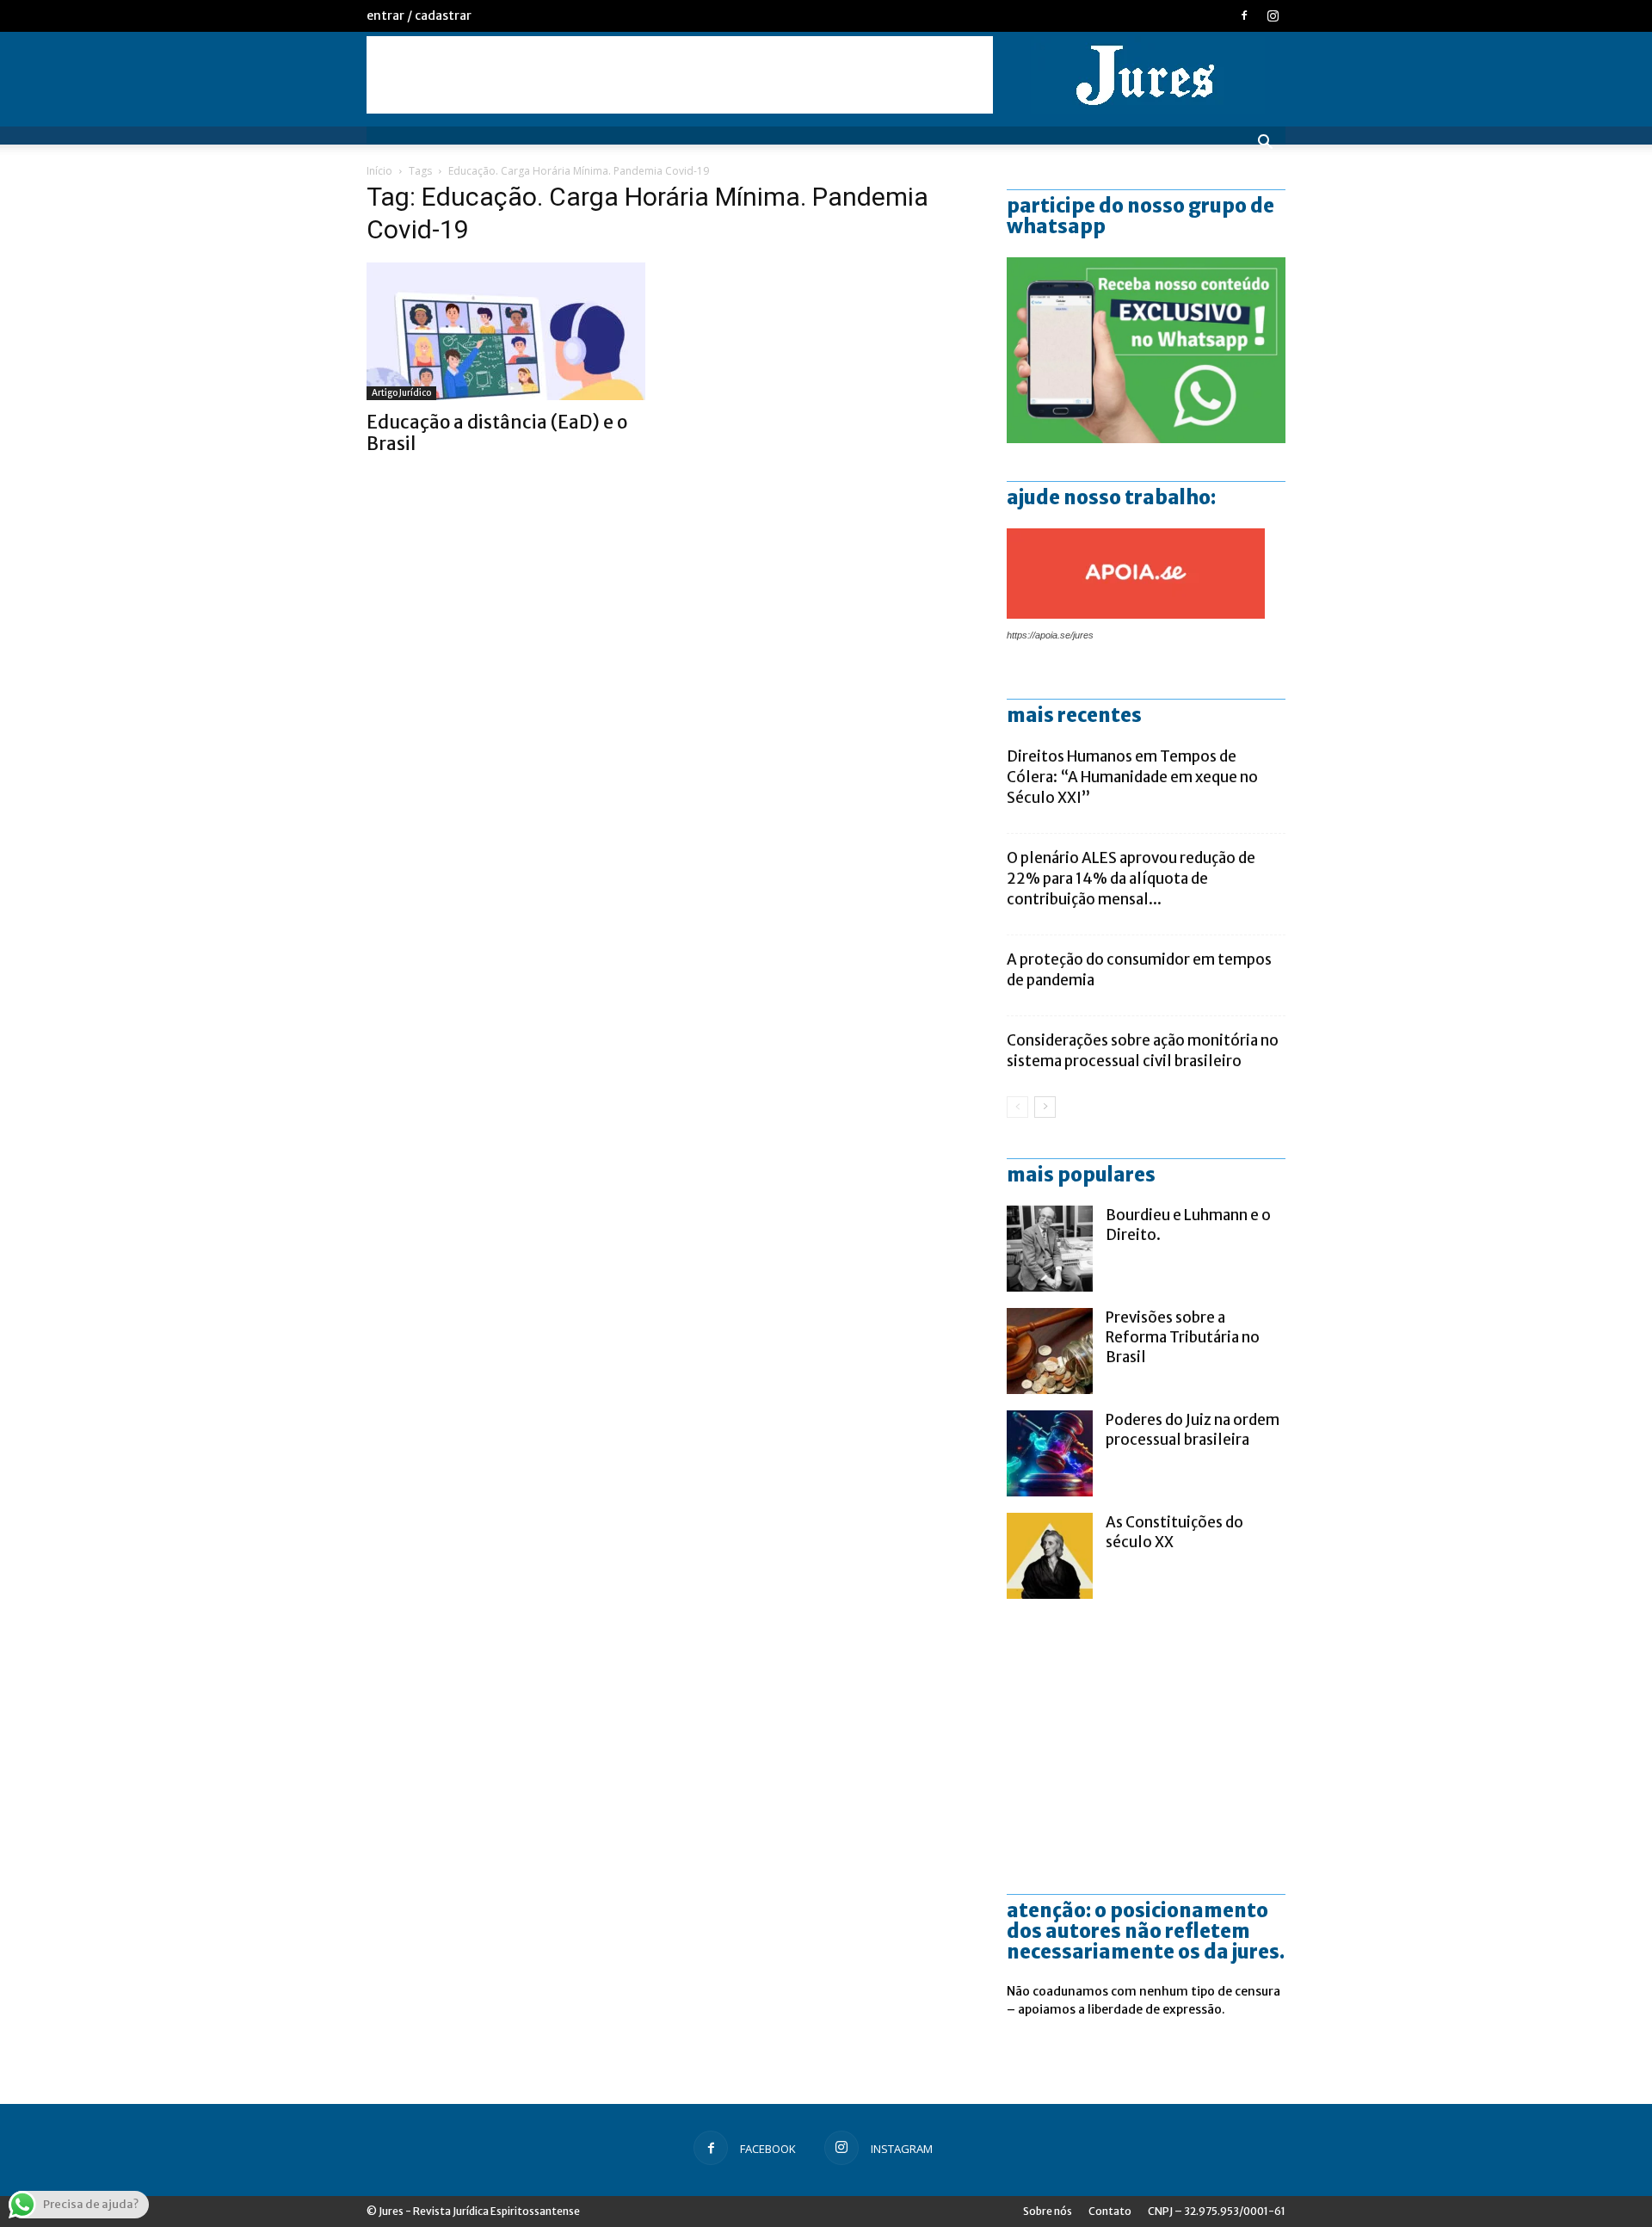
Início (379, 171)
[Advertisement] (680, 75)
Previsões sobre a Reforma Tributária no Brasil (1183, 1337)
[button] (1265, 144)
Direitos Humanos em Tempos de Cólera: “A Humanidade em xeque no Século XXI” (1132, 777)
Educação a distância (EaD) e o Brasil (497, 433)
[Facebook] (1244, 15)
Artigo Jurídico (401, 393)
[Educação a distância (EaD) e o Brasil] (506, 331)
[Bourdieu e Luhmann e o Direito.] (1050, 1249)
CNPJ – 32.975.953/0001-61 (1217, 2211)
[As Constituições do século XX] (1050, 1556)
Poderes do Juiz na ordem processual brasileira (1193, 1430)
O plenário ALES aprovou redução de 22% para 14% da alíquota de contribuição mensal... (1131, 879)
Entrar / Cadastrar (419, 15)
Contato (1110, 2211)
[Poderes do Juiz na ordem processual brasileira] (1050, 1453)
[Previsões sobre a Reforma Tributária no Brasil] (1050, 1351)
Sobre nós (1048, 2211)
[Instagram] (1273, 15)
